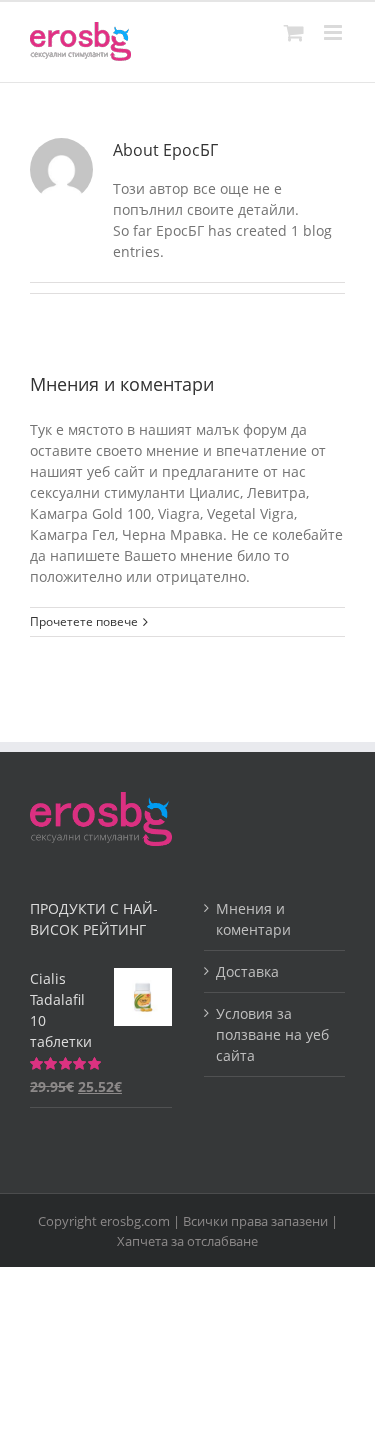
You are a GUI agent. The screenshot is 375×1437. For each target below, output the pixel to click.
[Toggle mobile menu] (334, 32)
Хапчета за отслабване (187, 1241)
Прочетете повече (84, 621)
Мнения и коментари (122, 384)
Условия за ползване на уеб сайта (272, 1034)
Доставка (247, 971)
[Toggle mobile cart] (294, 32)
